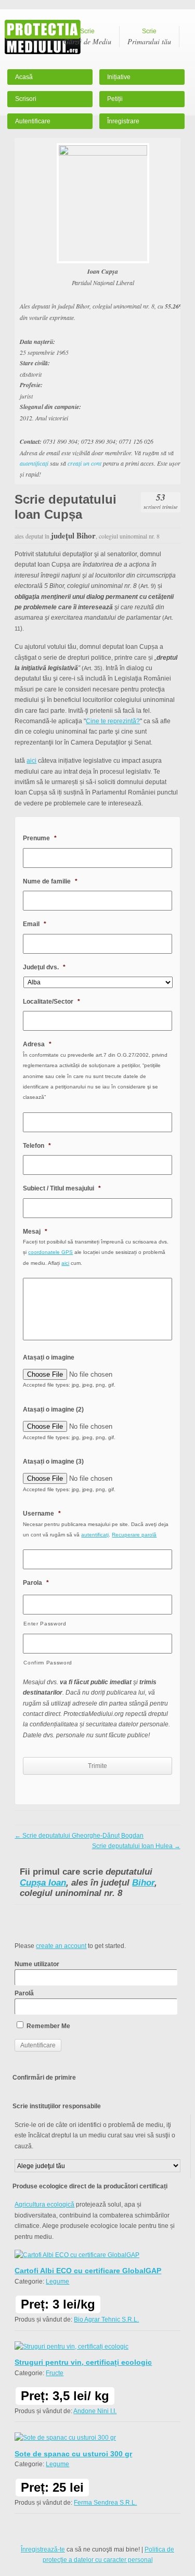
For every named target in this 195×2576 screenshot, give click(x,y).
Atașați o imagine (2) (53, 1409)
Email (35, 924)
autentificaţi (34, 463)
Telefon (37, 1146)
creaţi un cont (84, 463)
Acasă (24, 77)
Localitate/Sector (51, 1002)
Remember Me (48, 2026)
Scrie (87, 37)
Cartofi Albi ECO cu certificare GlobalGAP (88, 2271)
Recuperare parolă (134, 1535)
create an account (61, 1946)
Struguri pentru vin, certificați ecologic (83, 2362)
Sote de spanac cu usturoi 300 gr (73, 2454)
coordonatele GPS (50, 1252)
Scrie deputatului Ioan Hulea (136, 1846)
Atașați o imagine (49, 1357)
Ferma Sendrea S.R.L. (105, 2503)
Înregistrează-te (43, 2549)
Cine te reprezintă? (113, 721)
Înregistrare (123, 121)
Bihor (143, 1883)
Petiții (115, 99)
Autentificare (33, 121)
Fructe (55, 2373)
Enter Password (45, 1624)
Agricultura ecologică (44, 2205)
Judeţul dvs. (44, 967)
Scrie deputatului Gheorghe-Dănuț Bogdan (79, 1836)
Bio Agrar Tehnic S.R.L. (106, 2319)
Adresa (37, 1044)
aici (31, 761)
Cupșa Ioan (43, 1883)
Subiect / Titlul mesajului (62, 1188)
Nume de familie (50, 881)
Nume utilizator (37, 1964)
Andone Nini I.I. (95, 2411)
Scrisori (26, 99)
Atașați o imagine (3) (53, 1462)
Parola (36, 1583)
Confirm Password (48, 1663)
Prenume (40, 838)
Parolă (24, 1993)
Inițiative (119, 77)
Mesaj (35, 1232)
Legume (57, 2282)
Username (42, 1514)
